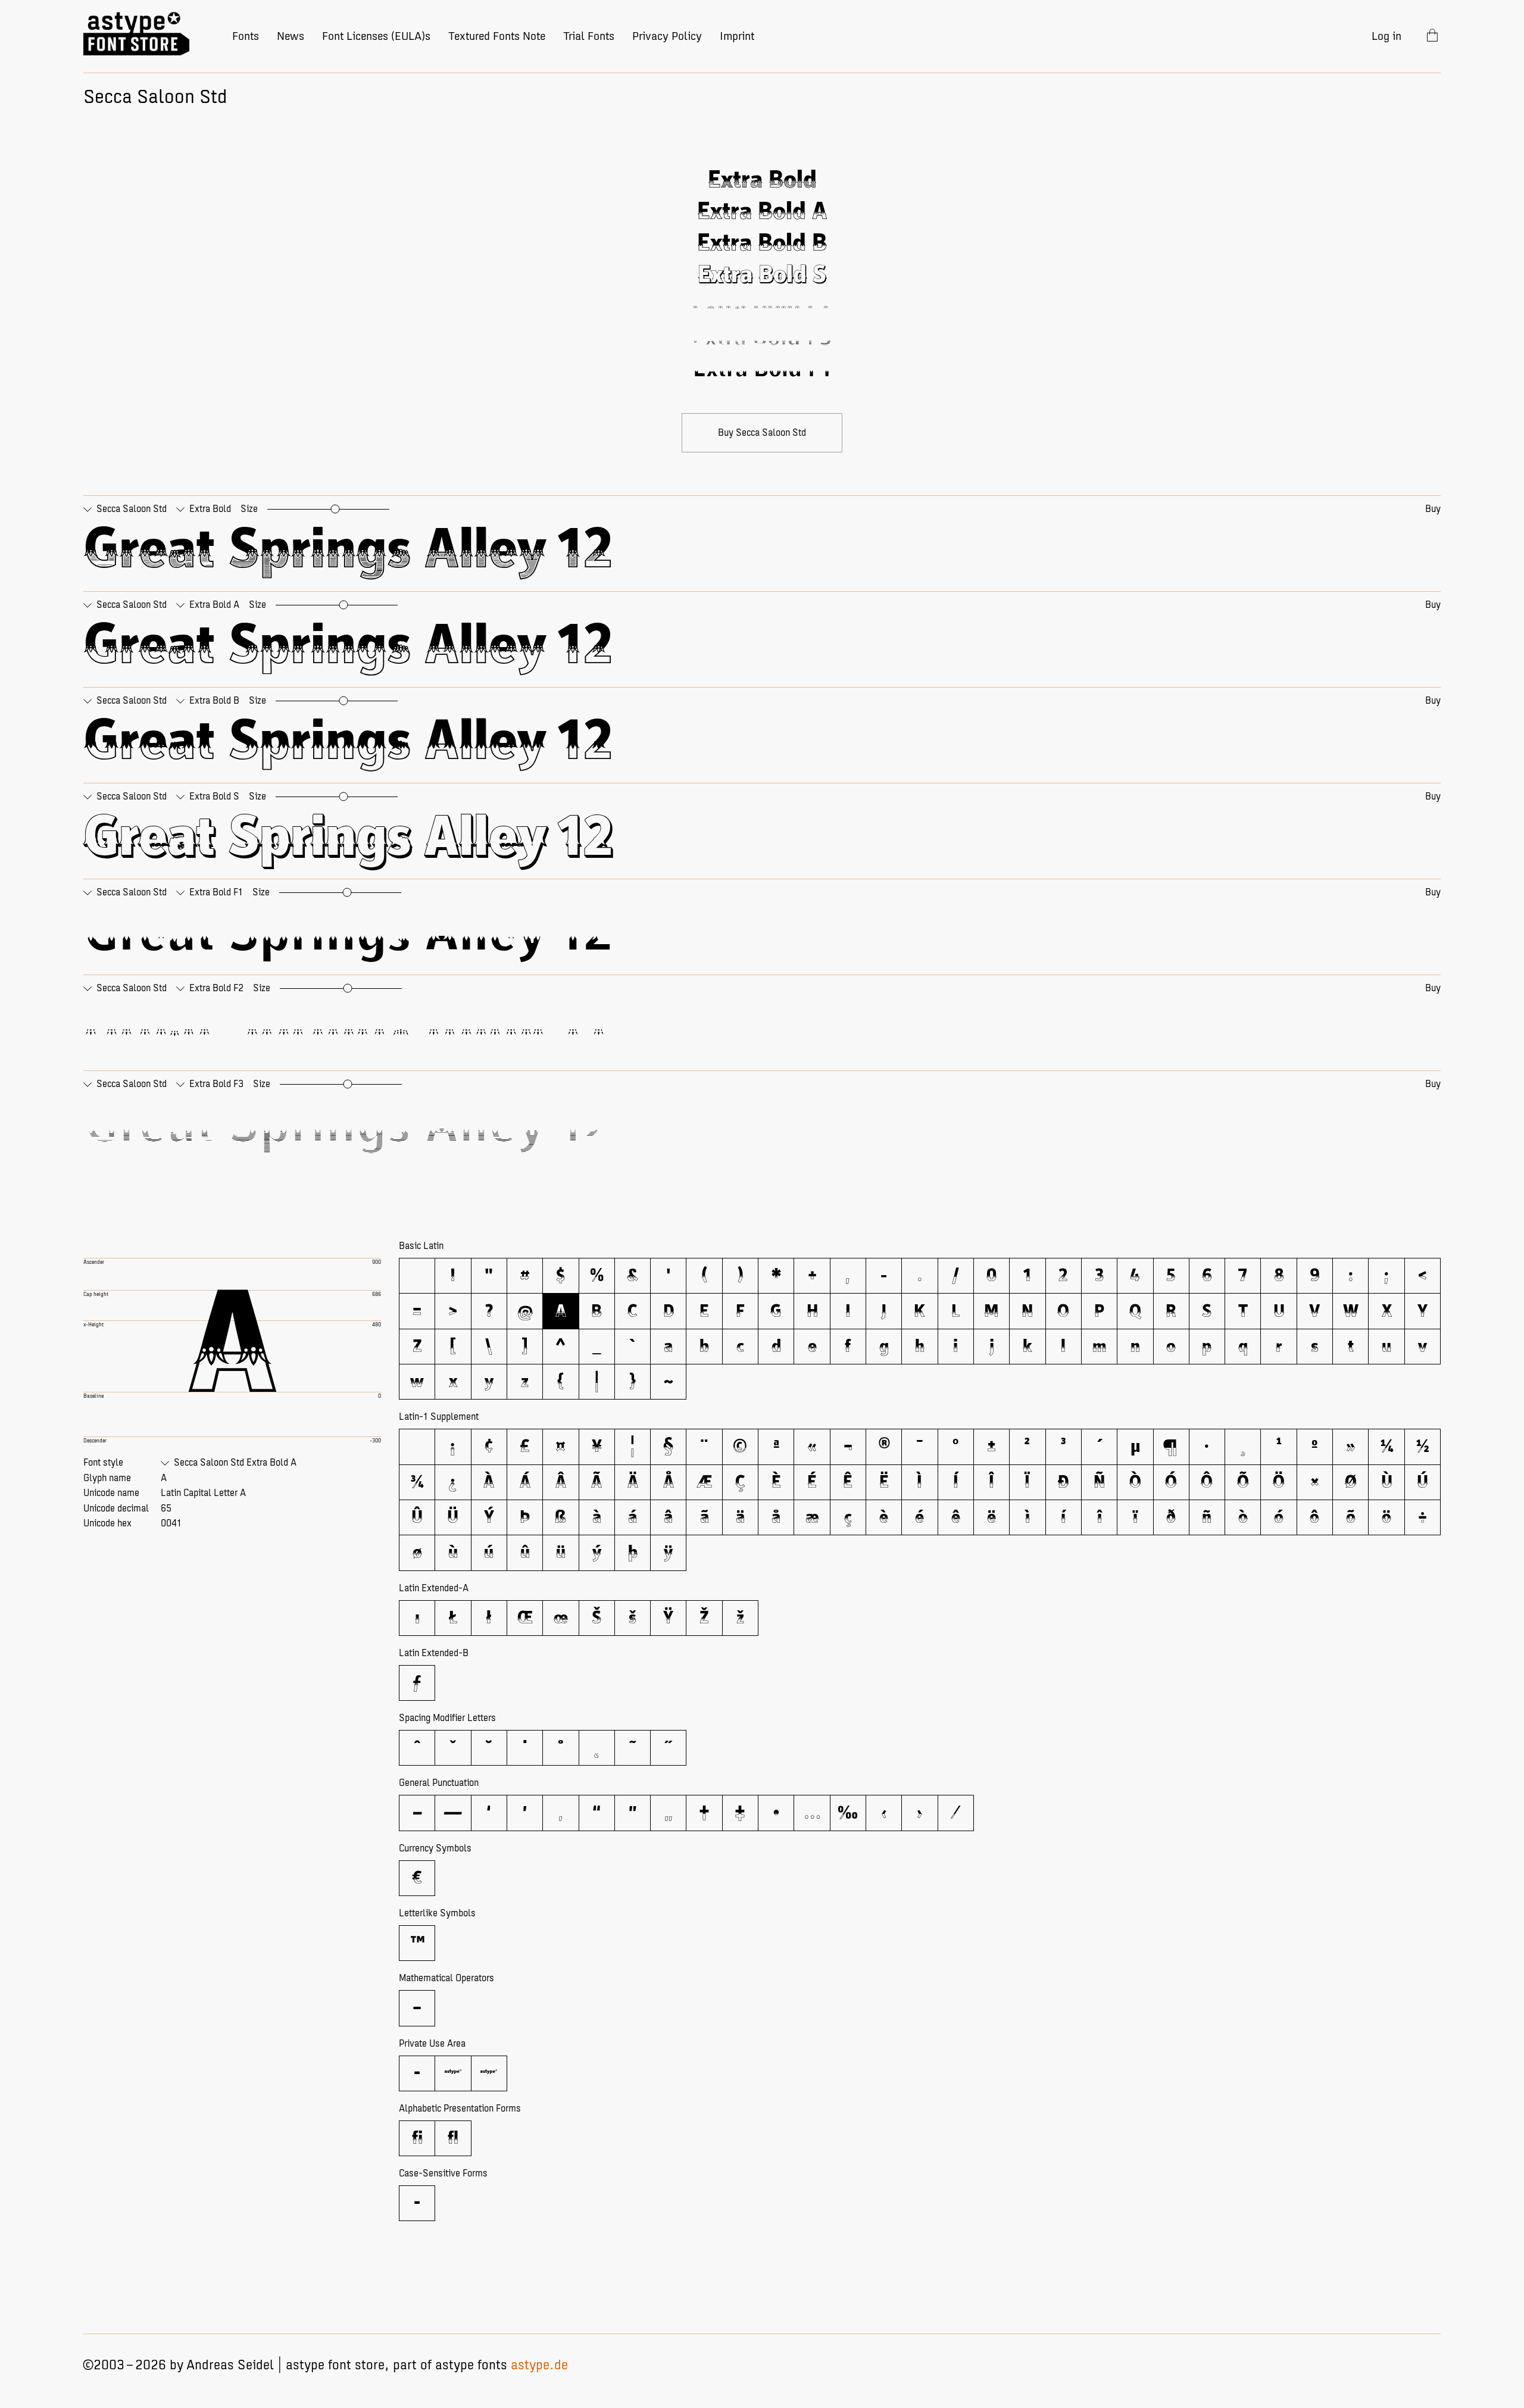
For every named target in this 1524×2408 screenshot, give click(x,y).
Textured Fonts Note (497, 36)
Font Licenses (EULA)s (376, 36)
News (291, 36)
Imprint (737, 36)
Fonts (246, 36)
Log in (1386, 36)
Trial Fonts (589, 36)
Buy (1433, 509)
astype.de (539, 2365)
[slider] (335, 509)
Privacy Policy (667, 36)
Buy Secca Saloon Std (762, 433)
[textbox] (762, 551)
